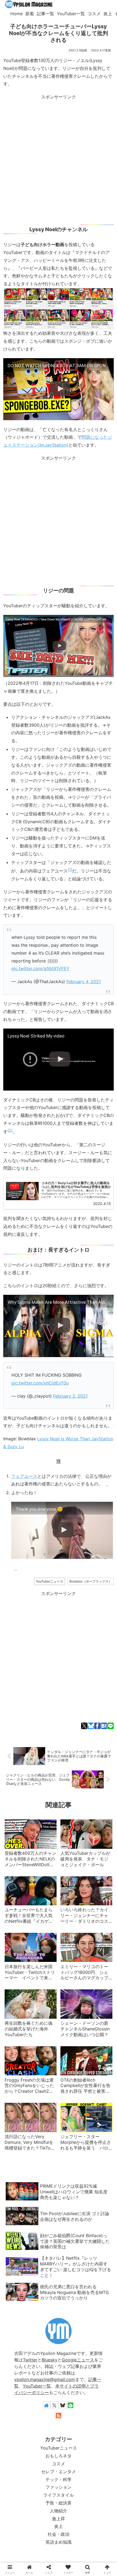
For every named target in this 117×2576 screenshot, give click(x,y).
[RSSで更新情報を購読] (59, 2416)
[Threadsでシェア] (54, 1372)
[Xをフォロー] (54, 2405)
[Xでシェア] (84, 1726)
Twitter (30, 2360)
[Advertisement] (59, 159)
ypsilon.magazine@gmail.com (45, 2379)
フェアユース (24, 1476)
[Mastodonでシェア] (19, 1372)
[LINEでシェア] (111, 1726)
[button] (107, 1372)
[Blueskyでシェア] (91, 1726)
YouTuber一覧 (37, 2386)
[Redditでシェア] (63, 1372)
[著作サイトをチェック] (47, 2405)
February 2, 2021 (70, 1396)
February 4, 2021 (84, 982)
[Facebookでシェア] (97, 1726)
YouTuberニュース (50, 1581)
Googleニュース (78, 2360)
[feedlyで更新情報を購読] (70, 2405)
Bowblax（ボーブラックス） (91, 1581)
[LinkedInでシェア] (98, 1372)
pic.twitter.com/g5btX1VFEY (40, 968)
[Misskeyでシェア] (36, 1372)
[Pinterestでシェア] (90, 1372)
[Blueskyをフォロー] (63, 2405)
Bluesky (50, 2360)
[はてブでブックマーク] (104, 1726)
